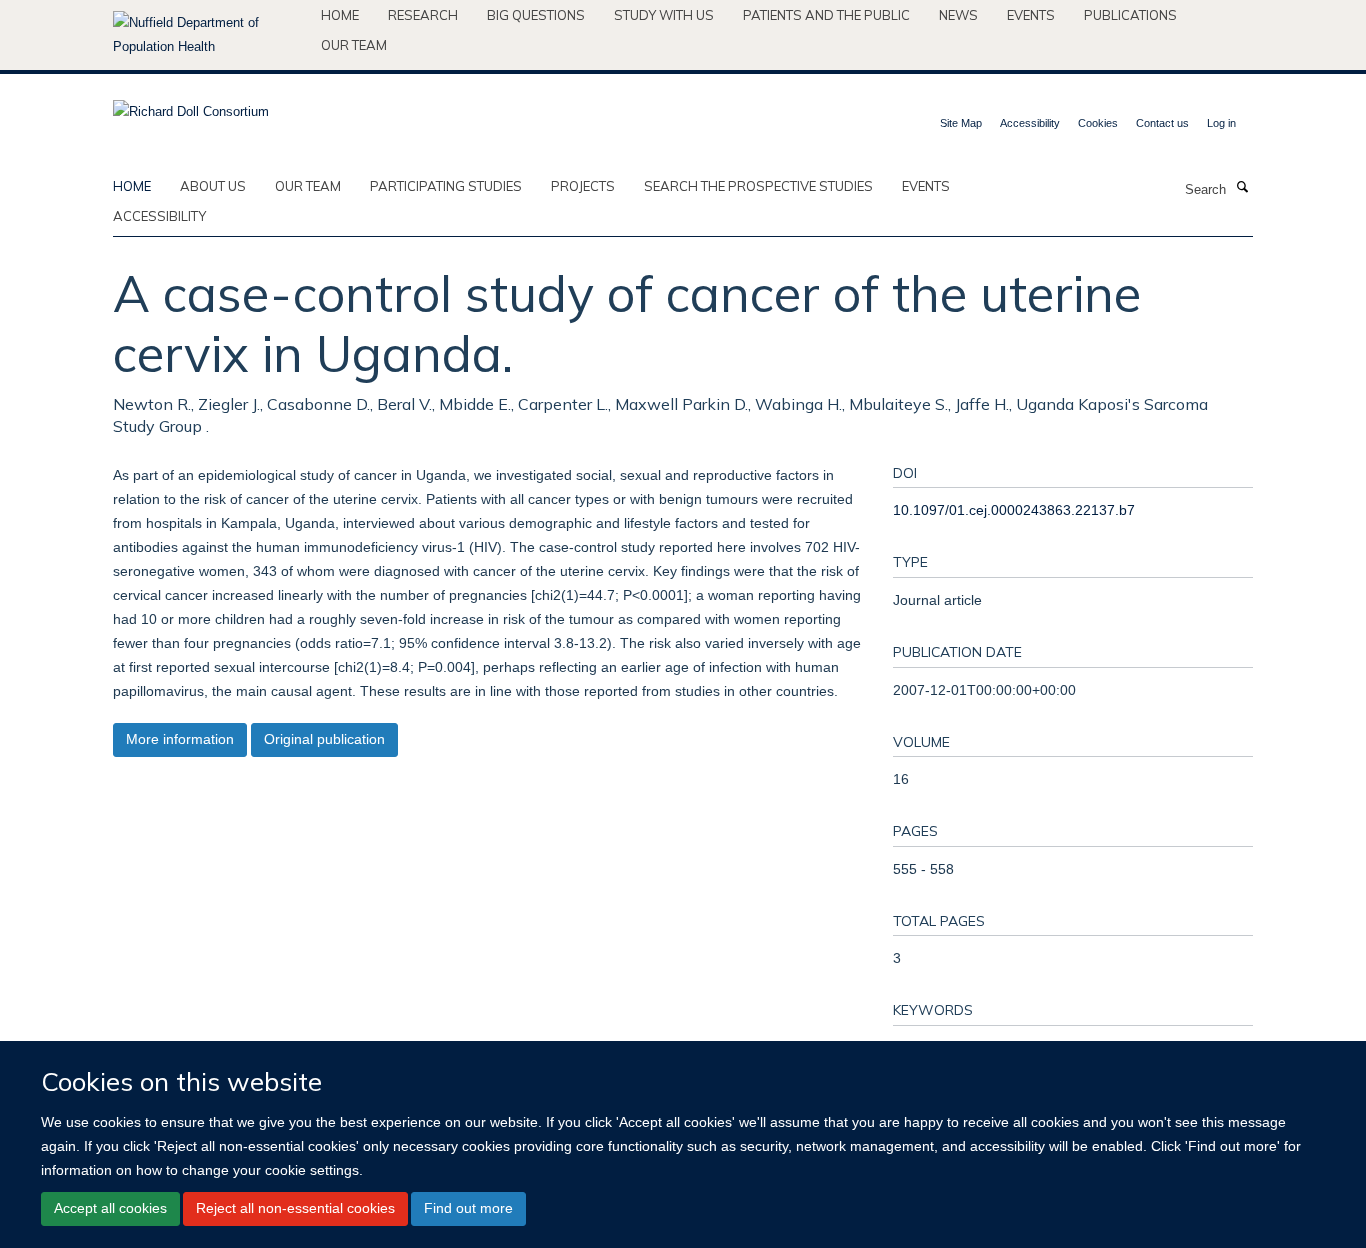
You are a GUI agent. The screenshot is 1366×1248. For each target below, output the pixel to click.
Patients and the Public (826, 15)
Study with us (664, 15)
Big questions (536, 15)
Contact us (1162, 123)
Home (340, 15)
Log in (1221, 123)
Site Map (961, 123)
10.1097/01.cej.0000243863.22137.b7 (1014, 510)
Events (1031, 15)
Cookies (1098, 123)
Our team (354, 45)
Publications (1130, 15)
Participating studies (446, 186)
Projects (583, 186)
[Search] (1242, 188)
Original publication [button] (324, 739)
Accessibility (1030, 123)
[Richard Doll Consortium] (191, 105)
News (958, 15)
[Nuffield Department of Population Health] (209, 35)
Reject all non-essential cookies (295, 1208)
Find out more (468, 1208)
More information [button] (180, 739)
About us (213, 186)
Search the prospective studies (758, 186)
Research (423, 15)
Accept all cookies (110, 1208)
